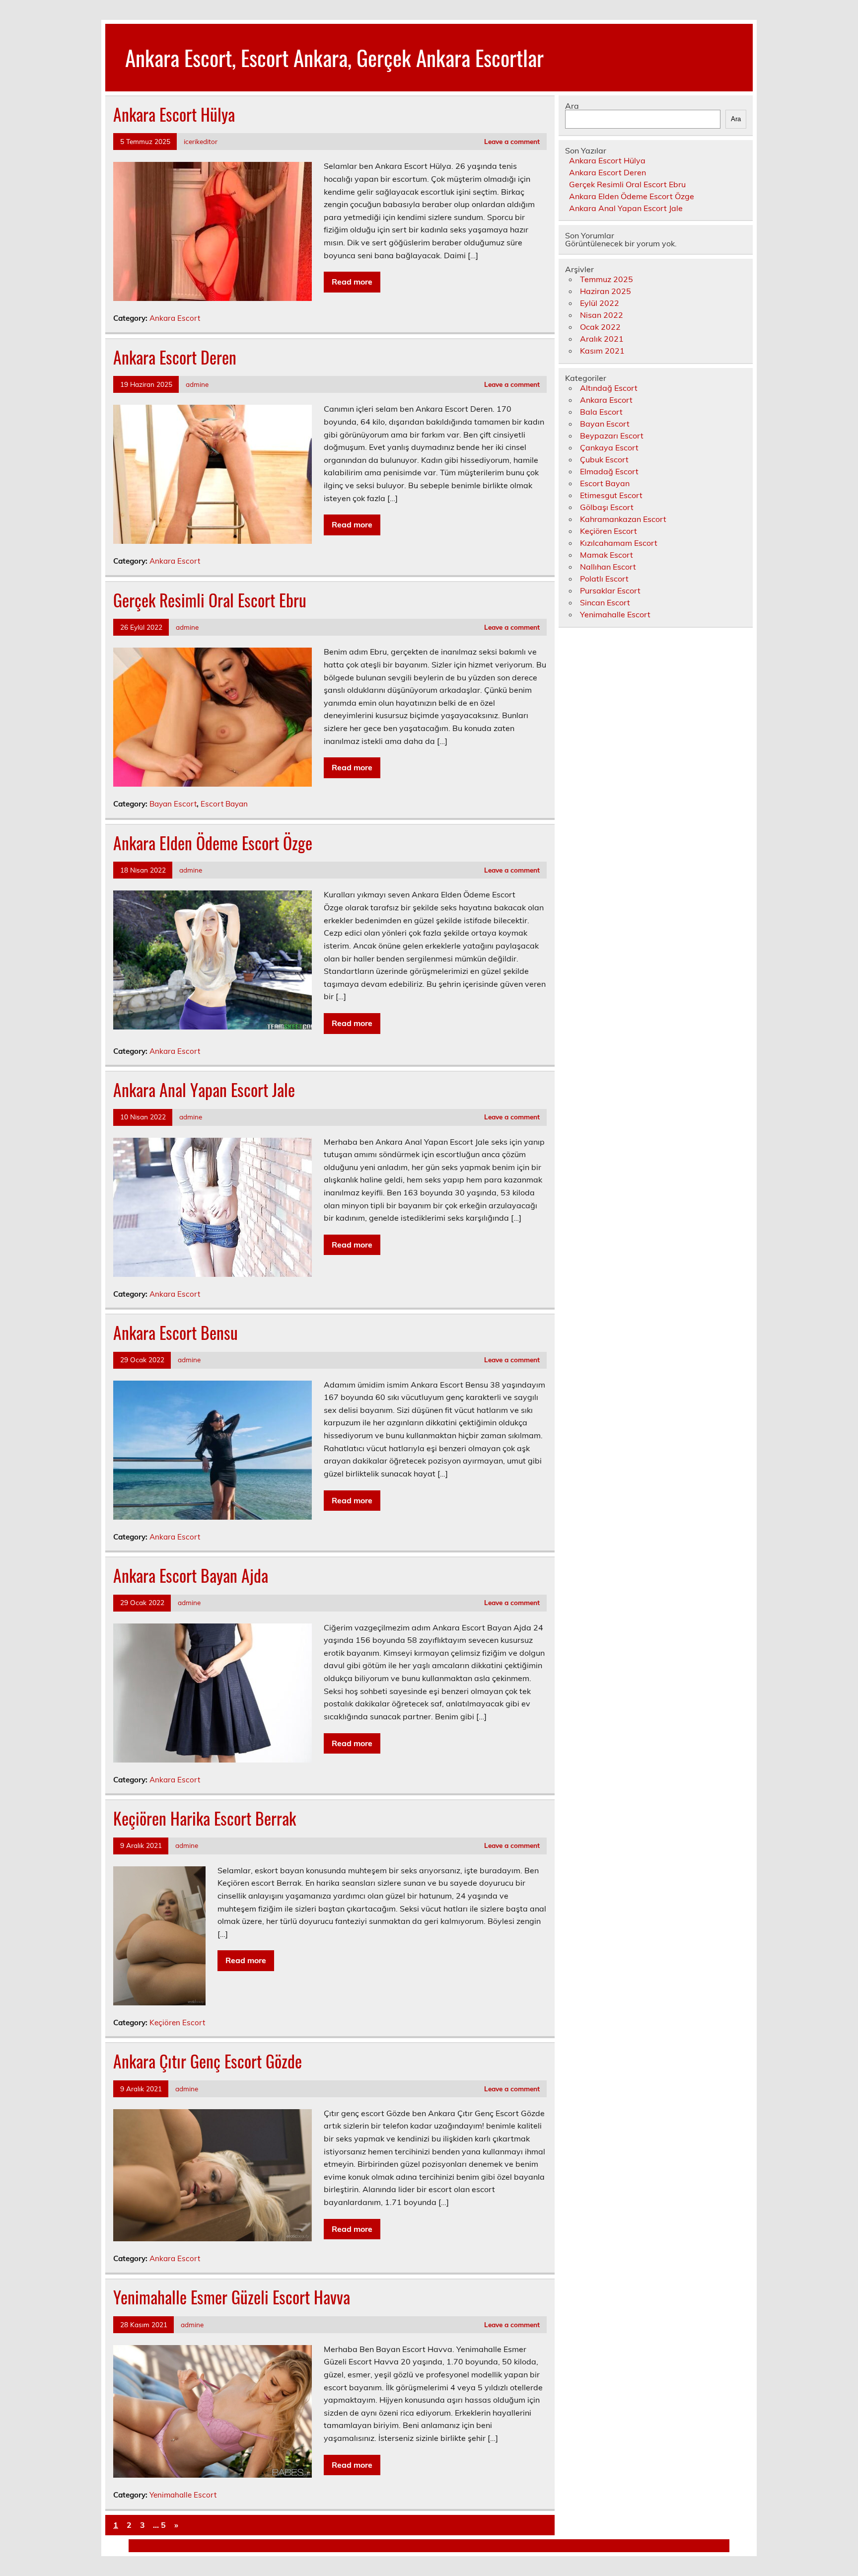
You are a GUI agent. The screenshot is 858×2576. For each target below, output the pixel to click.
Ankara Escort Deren (175, 357)
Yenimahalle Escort (183, 2495)
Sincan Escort (605, 602)
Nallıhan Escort (608, 567)
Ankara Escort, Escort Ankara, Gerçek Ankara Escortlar (334, 57)
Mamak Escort (607, 555)
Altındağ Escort (609, 388)
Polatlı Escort (604, 579)
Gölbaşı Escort (607, 507)
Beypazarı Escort (612, 436)
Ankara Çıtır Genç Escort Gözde (208, 2061)
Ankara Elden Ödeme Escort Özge (213, 843)
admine (197, 384)
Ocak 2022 (600, 327)
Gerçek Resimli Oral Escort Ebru (210, 600)
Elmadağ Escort (609, 471)
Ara (572, 106)
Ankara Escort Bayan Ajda (191, 1575)
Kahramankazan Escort (623, 519)
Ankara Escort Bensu (176, 1332)
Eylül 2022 (600, 303)
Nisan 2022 (602, 315)
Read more (352, 282)
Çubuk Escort (604, 459)
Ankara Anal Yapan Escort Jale (204, 1090)
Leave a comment (512, 141)
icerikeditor (201, 141)
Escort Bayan (224, 804)
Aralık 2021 (602, 339)
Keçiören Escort (177, 2023)
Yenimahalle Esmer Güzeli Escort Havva (232, 2297)
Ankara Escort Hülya (174, 114)
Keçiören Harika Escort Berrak (205, 1818)
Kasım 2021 (602, 351)
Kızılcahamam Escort (619, 543)
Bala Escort (601, 412)
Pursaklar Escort (610, 590)
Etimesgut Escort (611, 495)
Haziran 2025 (606, 291)
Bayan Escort (173, 804)
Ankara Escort (175, 318)
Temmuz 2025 (607, 279)
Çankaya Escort (609, 447)
